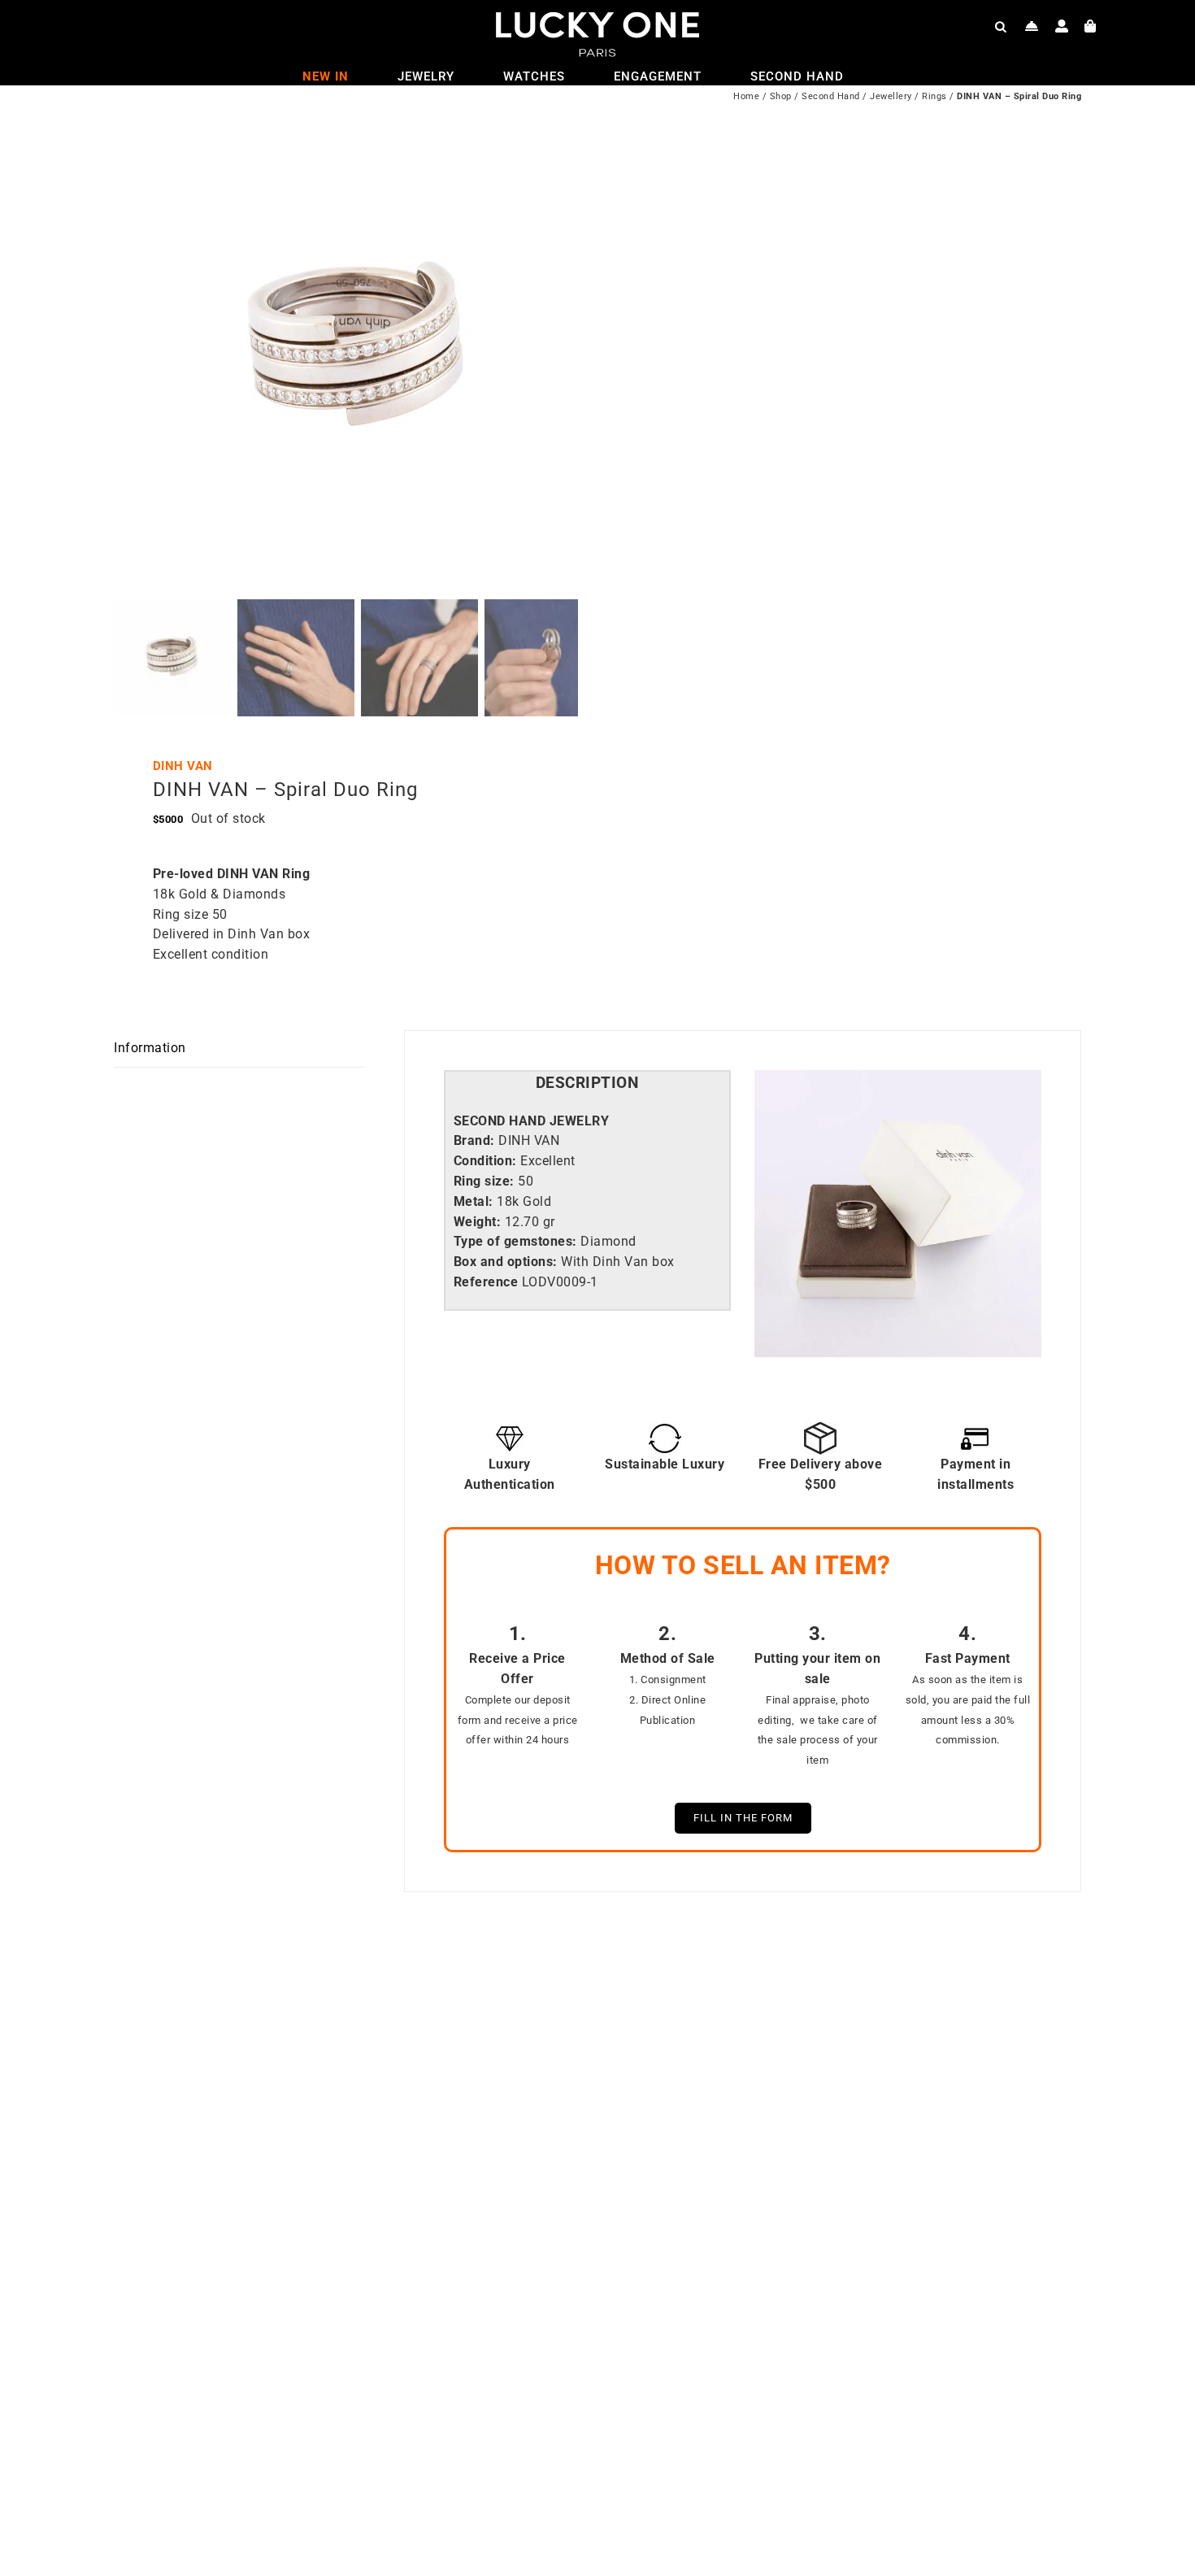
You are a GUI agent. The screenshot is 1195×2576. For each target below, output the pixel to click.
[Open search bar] (1001, 26)
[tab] (587, 1083)
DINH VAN (183, 766)
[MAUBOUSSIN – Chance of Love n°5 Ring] (809, 2485)
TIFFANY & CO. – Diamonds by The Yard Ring (839, 2416)
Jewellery (891, 96)
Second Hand (831, 96)
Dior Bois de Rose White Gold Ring (356, 2416)
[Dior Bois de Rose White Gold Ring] (325, 1980)
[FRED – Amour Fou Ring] (325, 2485)
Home (746, 96)
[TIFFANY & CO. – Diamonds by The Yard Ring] (809, 1980)
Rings (934, 96)
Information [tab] (150, 1048)
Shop (781, 96)
